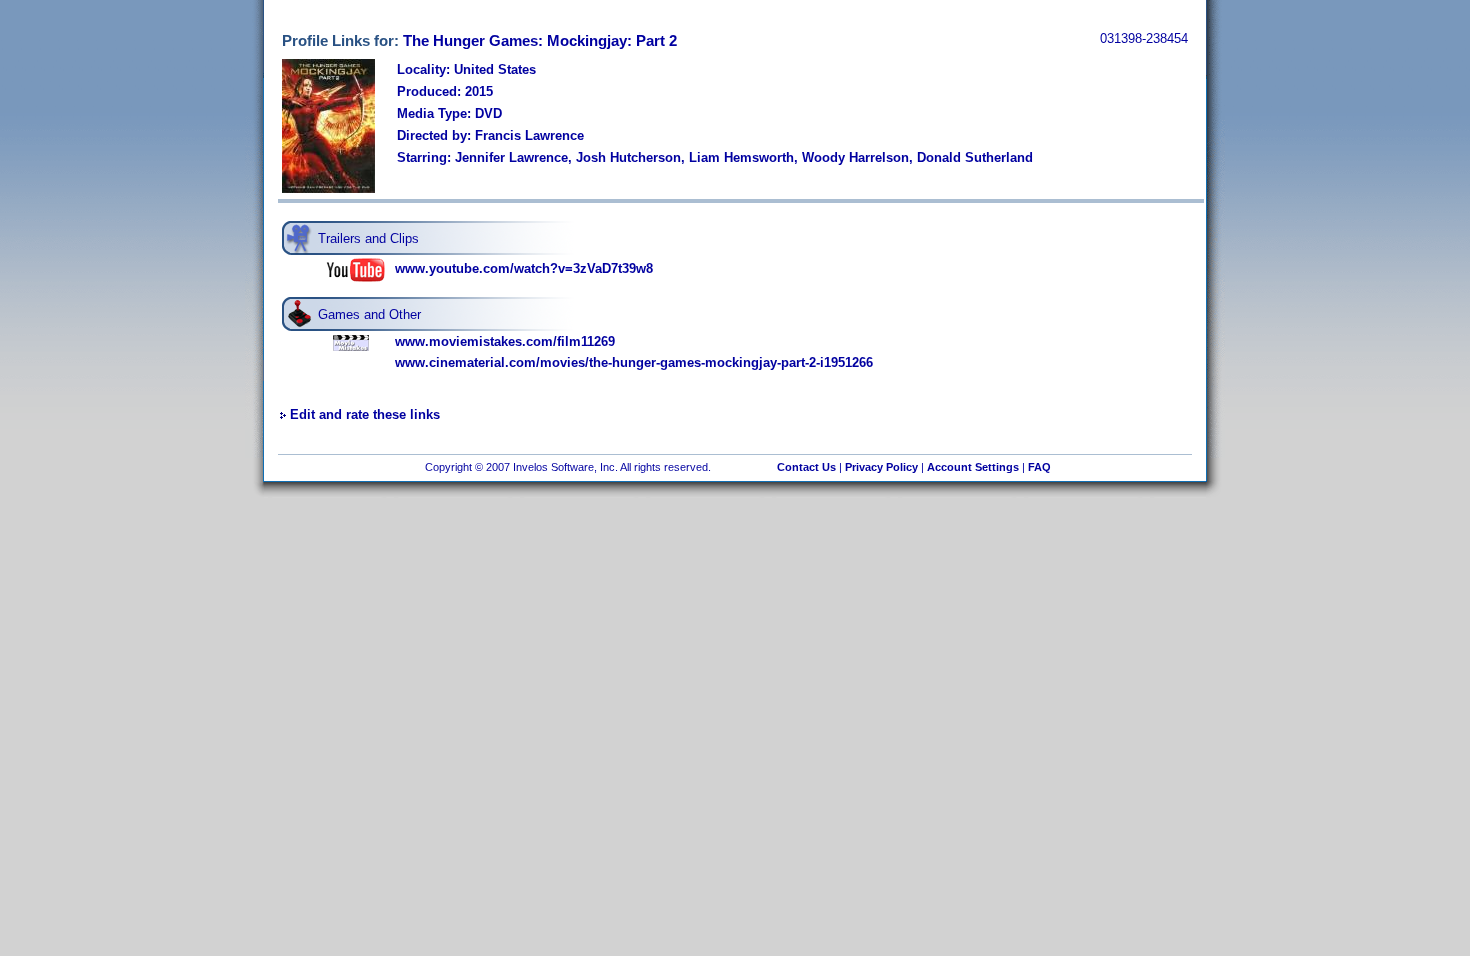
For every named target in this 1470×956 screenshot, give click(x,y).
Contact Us (806, 467)
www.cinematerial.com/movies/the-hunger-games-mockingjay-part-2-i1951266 (634, 362)
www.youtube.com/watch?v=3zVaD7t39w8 (524, 268)
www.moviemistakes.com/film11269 (505, 341)
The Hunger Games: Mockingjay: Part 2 (540, 40)
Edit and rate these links (365, 414)
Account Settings (973, 467)
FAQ (1039, 467)
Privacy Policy (881, 467)
